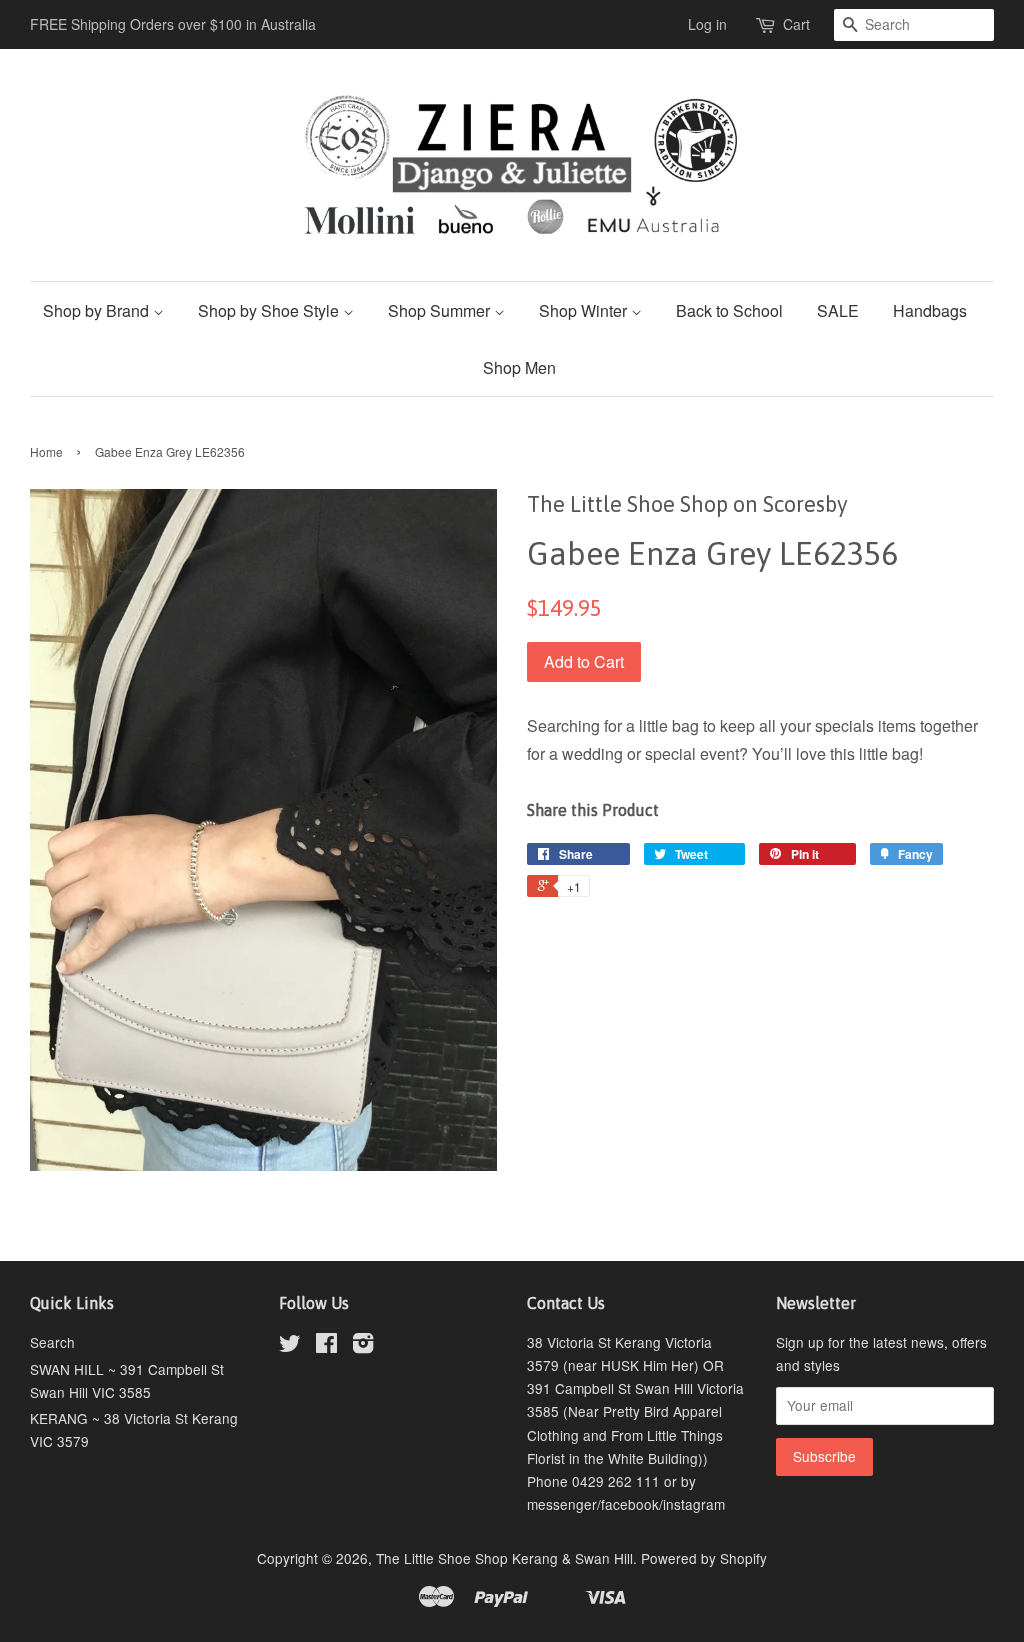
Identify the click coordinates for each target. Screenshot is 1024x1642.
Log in (707, 24)
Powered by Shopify (704, 1558)
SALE (838, 310)
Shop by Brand (98, 310)
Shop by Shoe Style (270, 310)
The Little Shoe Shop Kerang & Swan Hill (504, 1558)
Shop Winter (585, 310)
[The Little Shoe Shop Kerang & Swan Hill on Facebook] (326, 1346)
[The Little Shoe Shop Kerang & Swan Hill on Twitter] (290, 1346)
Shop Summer (441, 310)
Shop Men (519, 367)
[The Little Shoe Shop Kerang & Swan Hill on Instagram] (363, 1346)
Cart (796, 24)
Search (52, 1342)
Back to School (729, 310)
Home (46, 451)
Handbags (930, 310)
